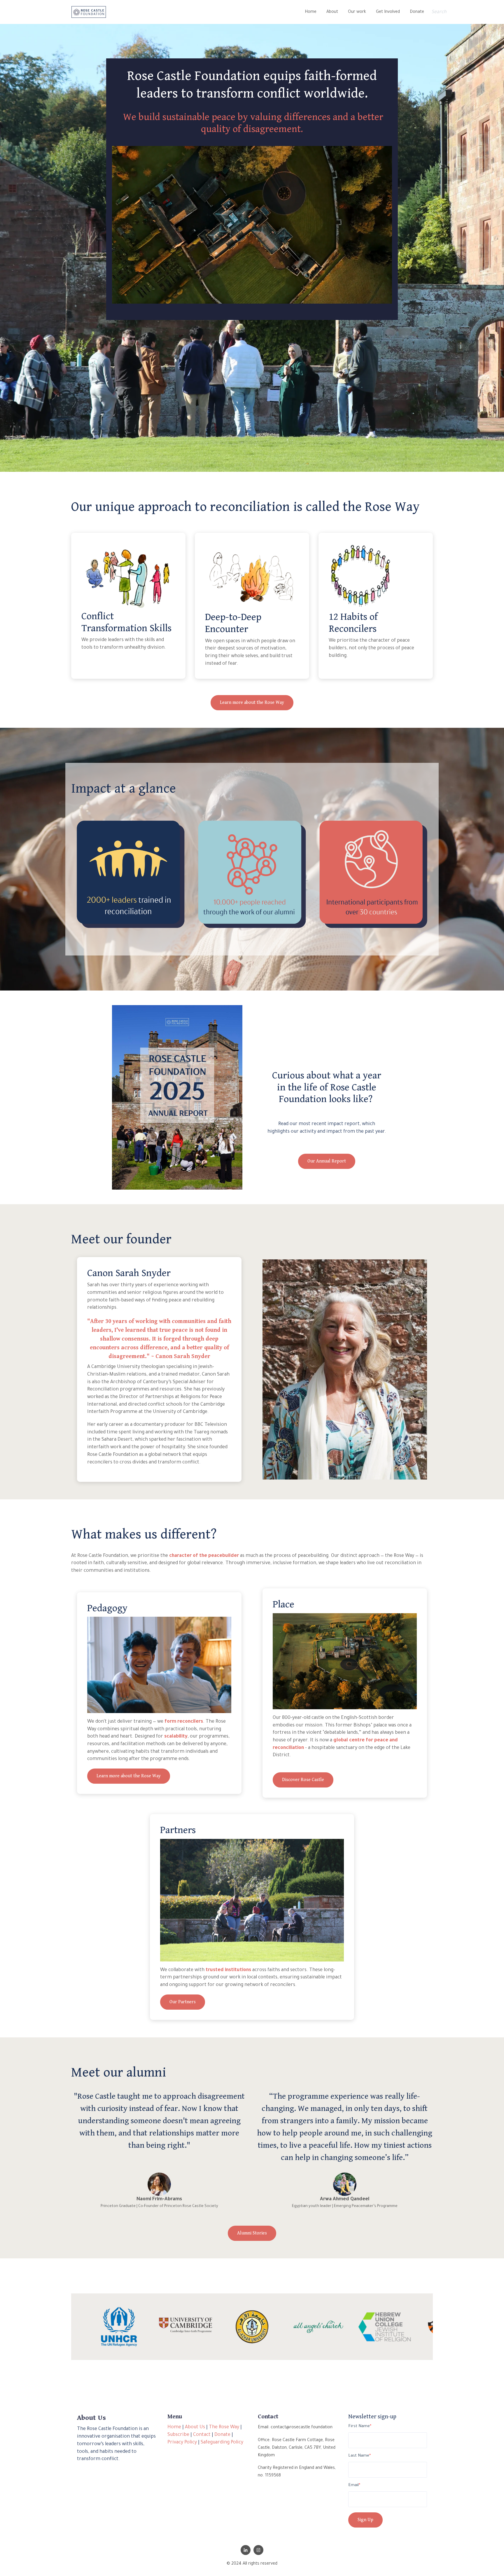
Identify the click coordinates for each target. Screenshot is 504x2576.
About (332, 12)
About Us (195, 2427)
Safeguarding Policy (222, 2443)
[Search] (486, 12)
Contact (202, 2435)
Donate (417, 12)
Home (311, 12)
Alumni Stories (252, 2233)
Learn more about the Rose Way (252, 703)
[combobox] (454, 12)
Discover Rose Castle (303, 1780)
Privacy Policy (182, 2443)
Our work (357, 12)
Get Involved (388, 12)
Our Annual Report (327, 1161)
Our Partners (183, 2002)
